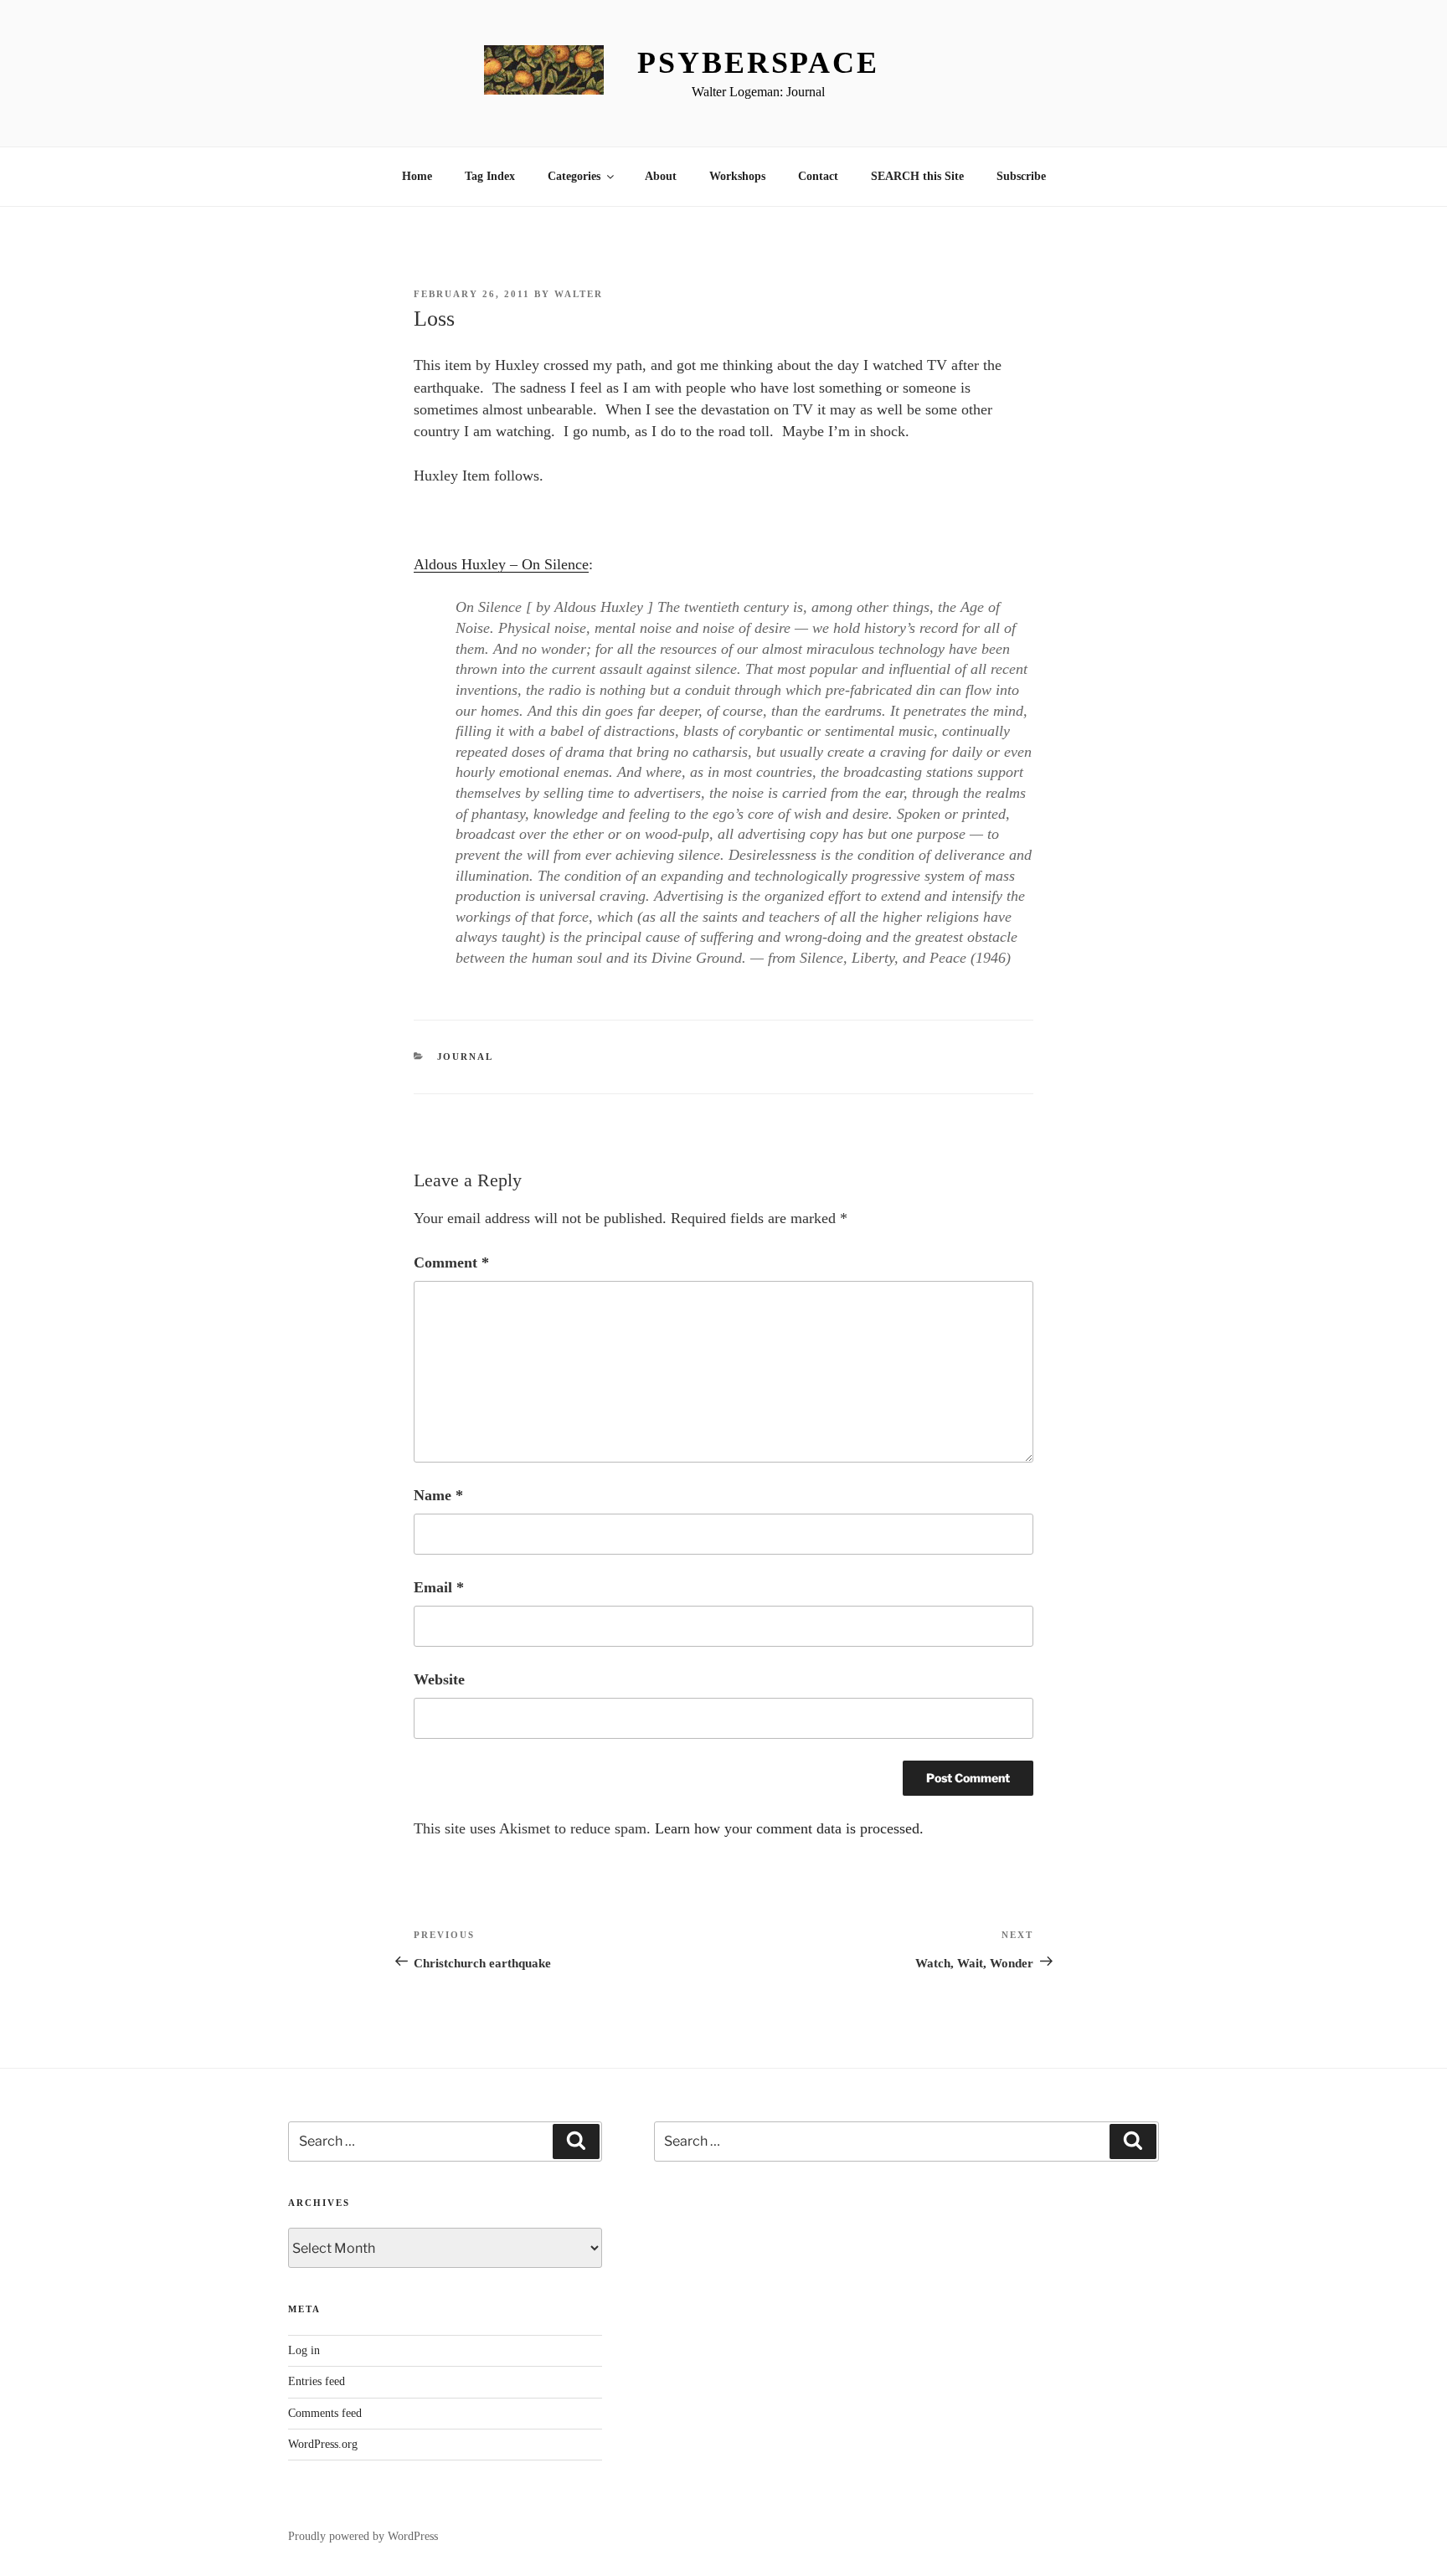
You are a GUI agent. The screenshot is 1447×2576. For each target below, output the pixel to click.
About (661, 176)
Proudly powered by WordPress (363, 2536)
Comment (451, 1262)
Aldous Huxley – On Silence (501, 564)
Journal (466, 1057)
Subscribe (1021, 176)
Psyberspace (758, 63)
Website (439, 1679)
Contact (818, 176)
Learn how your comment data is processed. (789, 1828)
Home (417, 176)
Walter (579, 294)
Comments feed (325, 2413)
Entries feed (317, 2381)
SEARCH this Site (917, 176)
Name (438, 1495)
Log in (304, 2350)
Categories (574, 176)
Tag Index (490, 176)
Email (439, 1587)
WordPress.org (323, 2444)
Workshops (737, 176)
